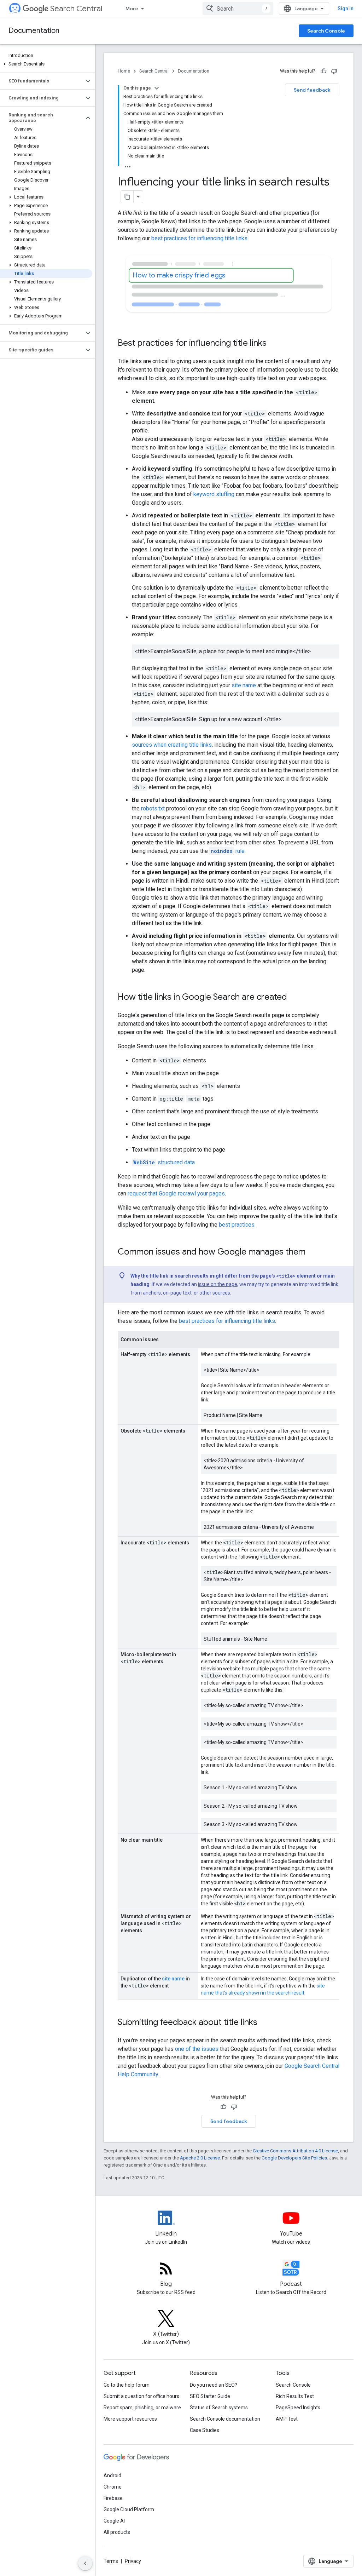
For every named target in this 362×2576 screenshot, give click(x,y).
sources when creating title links (172, 745)
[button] (46, 64)
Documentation (34, 31)
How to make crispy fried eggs (179, 275)
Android (112, 2475)
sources (221, 1293)
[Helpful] (323, 71)
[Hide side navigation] (85, 2563)
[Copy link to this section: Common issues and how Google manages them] (313, 1252)
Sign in (346, 8)
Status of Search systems (219, 2408)
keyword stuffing (214, 494)
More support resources (130, 2419)
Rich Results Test (295, 2396)
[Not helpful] (334, 71)
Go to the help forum (127, 2385)
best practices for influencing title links (199, 238)
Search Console (326, 31)
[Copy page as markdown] (127, 197)
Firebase (113, 2498)
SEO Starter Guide (210, 2396)
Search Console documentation (225, 2419)
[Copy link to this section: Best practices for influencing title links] (276, 344)
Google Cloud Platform (129, 2509)
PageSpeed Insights (298, 2408)
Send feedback (312, 90)
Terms (111, 2561)
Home (124, 71)
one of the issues (197, 2049)
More (132, 8)
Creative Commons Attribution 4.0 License (295, 2151)
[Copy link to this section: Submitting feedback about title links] (267, 2023)
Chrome (113, 2487)
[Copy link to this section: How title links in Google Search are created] (294, 998)
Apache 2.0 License (200, 2158)
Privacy (133, 2561)
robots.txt (153, 808)
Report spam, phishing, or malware (142, 2408)
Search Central (76, 9)
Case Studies (205, 2430)
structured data (164, 1162)
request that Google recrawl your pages (176, 1194)
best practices (237, 1225)
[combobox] (238, 8)
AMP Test (287, 2419)
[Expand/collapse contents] (157, 88)
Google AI (114, 2521)
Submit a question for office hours (141, 2396)
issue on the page (218, 1284)
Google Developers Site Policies (294, 2158)
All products (117, 2532)
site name (244, 685)
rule (228, 851)
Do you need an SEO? (214, 2385)
